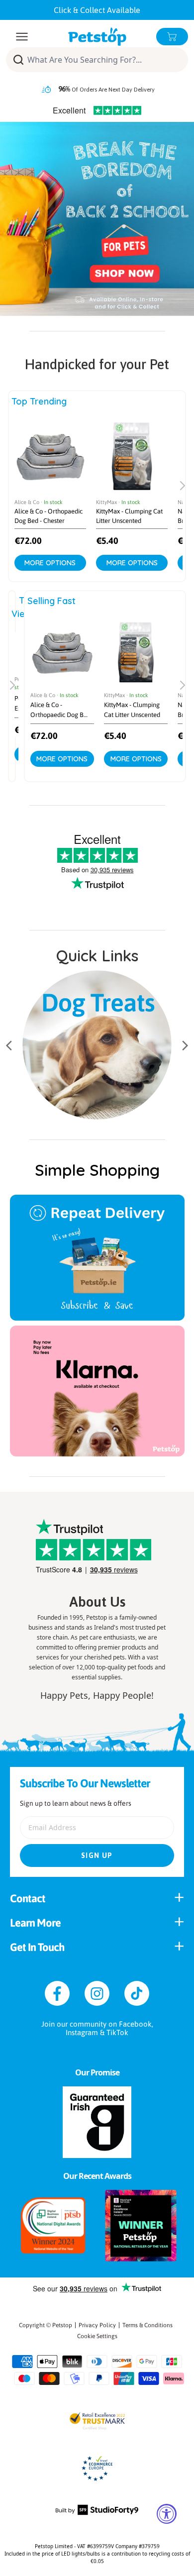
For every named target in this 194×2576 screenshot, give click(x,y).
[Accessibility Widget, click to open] (167, 2514)
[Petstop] (97, 37)
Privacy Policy (97, 2325)
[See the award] (53, 2226)
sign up (97, 1855)
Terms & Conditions (147, 2325)
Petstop (62, 2325)
